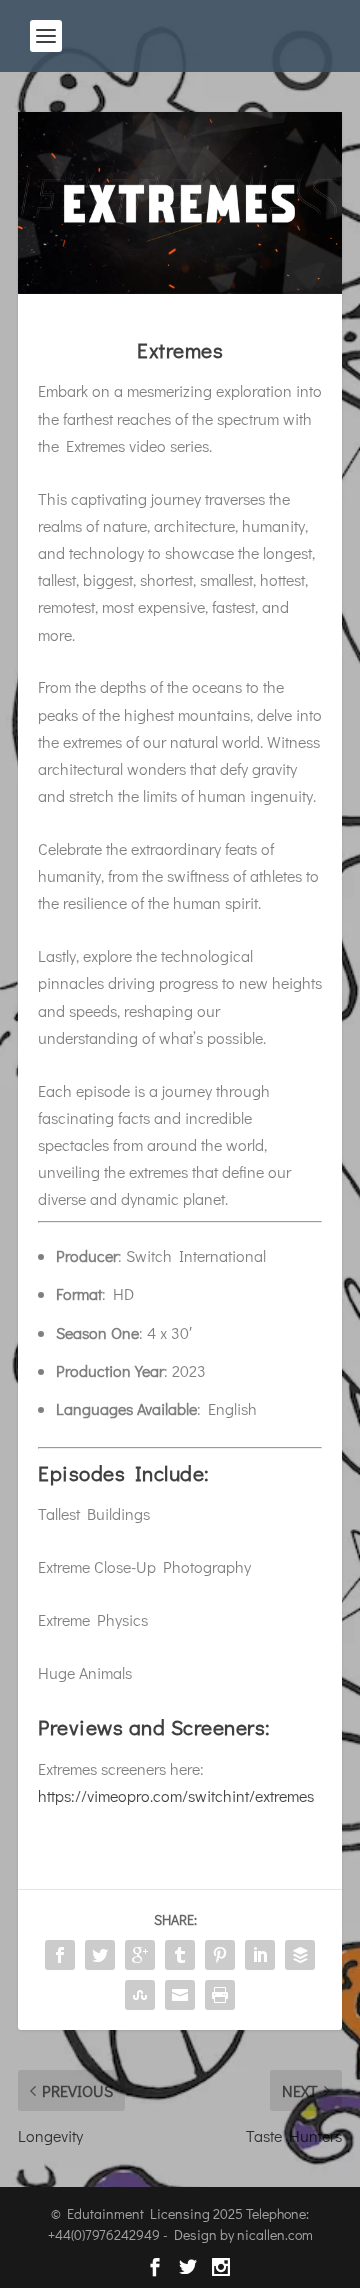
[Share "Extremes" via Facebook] (60, 1955)
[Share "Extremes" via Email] (180, 1995)
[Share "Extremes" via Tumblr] (180, 1955)
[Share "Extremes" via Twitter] (100, 1955)
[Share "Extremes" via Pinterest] (220, 1955)
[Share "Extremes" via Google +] (140, 1955)
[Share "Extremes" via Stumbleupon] (140, 1995)
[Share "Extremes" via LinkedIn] (260, 1955)
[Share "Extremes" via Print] (220, 1995)
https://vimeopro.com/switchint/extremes (176, 1795)
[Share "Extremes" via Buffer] (300, 1955)
